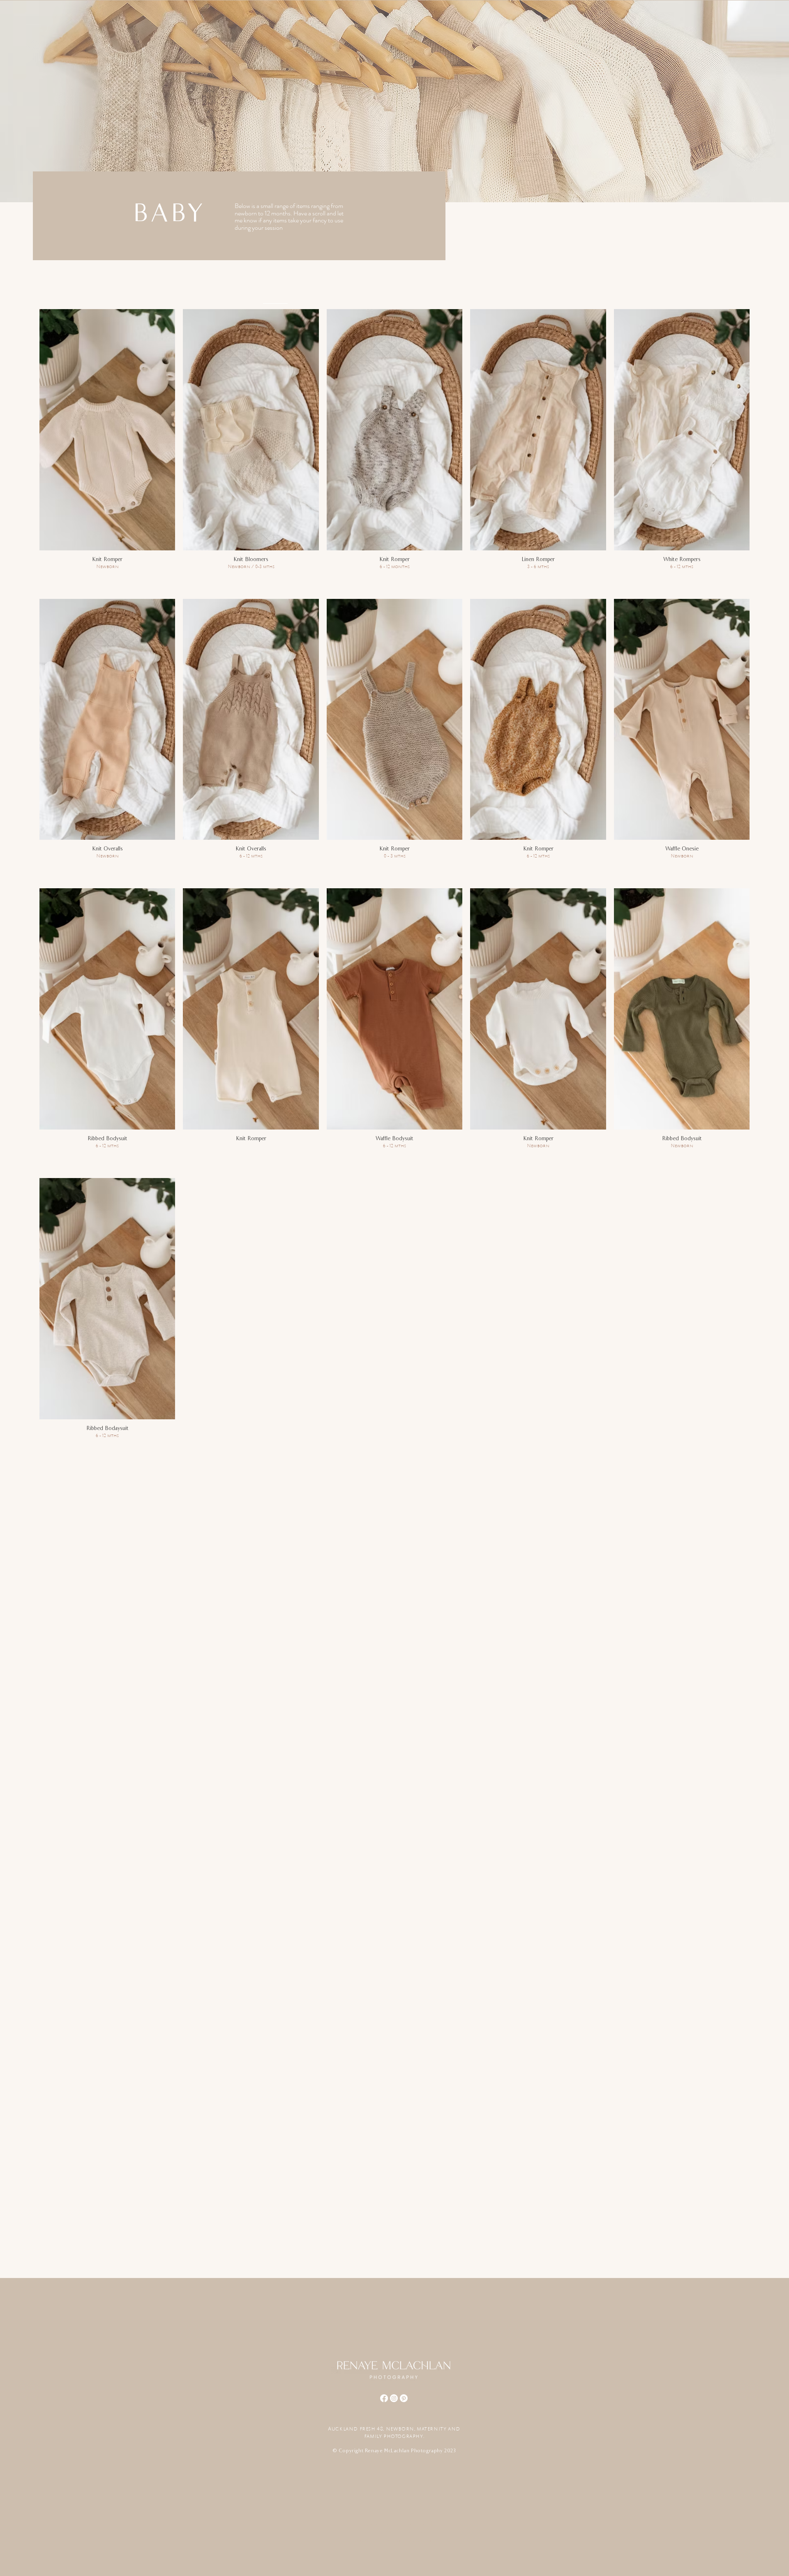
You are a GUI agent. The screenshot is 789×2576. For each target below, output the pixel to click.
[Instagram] (394, 2398)
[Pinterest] (404, 2398)
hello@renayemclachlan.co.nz (391, 2524)
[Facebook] (384, 2398)
